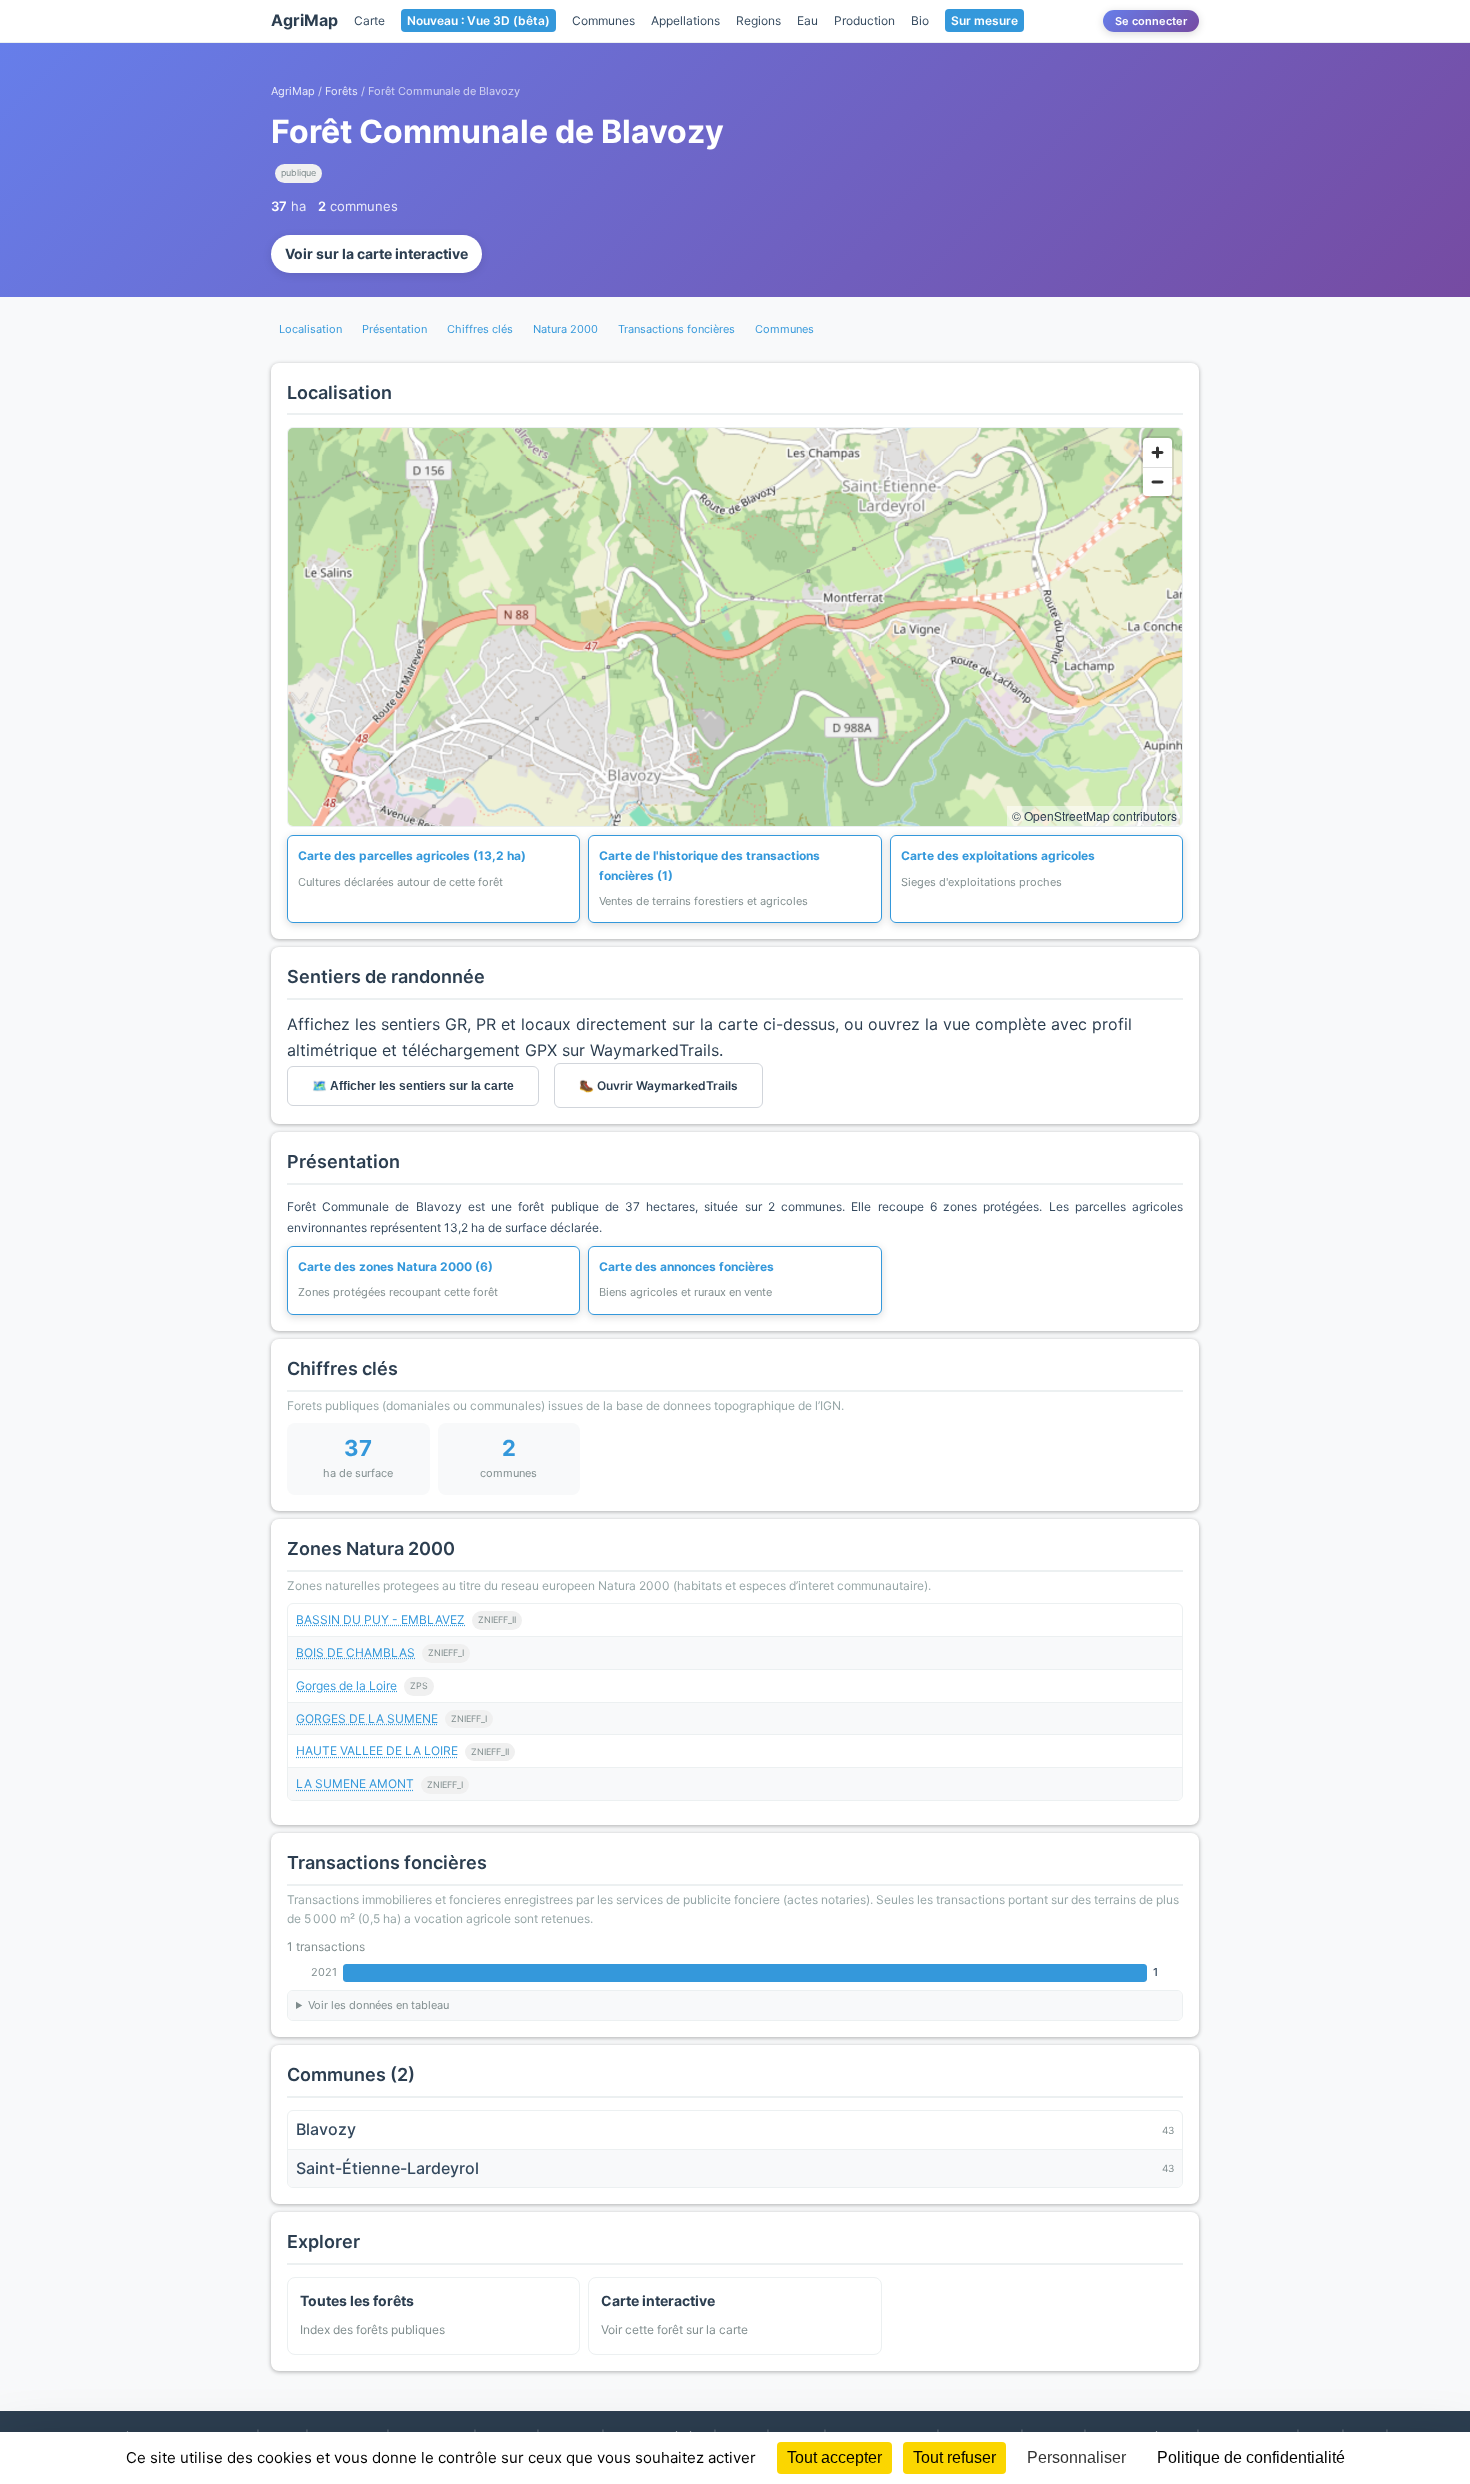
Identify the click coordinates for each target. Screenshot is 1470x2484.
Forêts (341, 91)
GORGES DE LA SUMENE (367, 1718)
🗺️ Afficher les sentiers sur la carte (413, 1086)
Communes (603, 20)
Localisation (310, 329)
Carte (369, 20)
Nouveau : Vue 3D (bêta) (478, 20)
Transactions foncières (676, 329)
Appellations (685, 20)
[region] (735, 627)
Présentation (394, 329)
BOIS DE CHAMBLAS (355, 1652)
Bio (920, 20)
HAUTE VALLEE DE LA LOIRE (377, 1750)
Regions (758, 20)
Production (864, 20)
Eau (807, 20)
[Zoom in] (1157, 452)
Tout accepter (834, 2457)
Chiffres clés (480, 329)
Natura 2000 (565, 329)
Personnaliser (1076, 2457)
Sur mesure (984, 20)
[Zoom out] (1157, 481)
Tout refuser (954, 2457)
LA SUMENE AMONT (355, 1783)
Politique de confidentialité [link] (1251, 2457)
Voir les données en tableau (378, 2005)
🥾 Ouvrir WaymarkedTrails (658, 1085)
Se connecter (1151, 21)
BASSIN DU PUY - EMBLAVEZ (380, 1619)
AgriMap (304, 20)
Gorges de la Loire (346, 1685)
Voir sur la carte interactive (376, 253)
